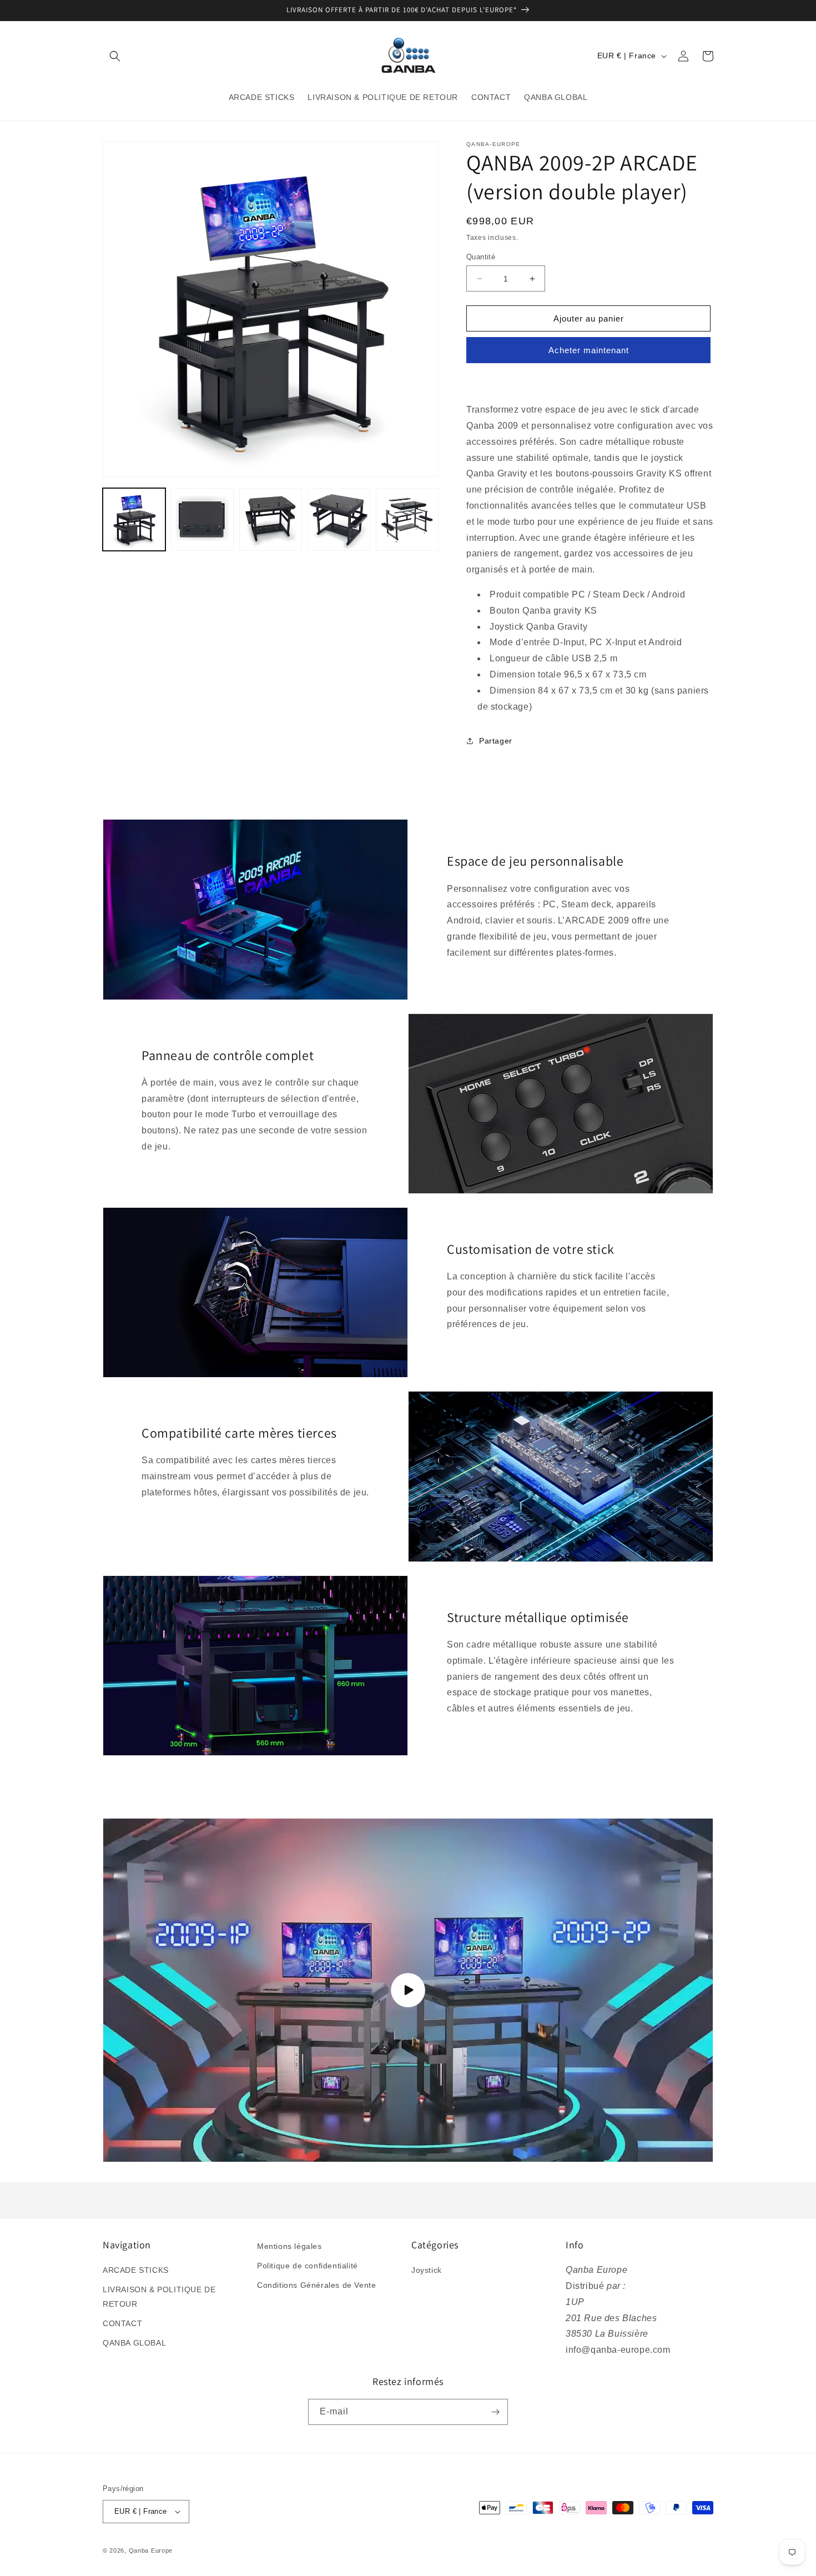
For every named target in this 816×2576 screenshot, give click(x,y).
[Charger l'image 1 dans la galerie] (134, 519)
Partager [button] (496, 741)
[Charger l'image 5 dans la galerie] (407, 519)
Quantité (481, 257)
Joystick (427, 2270)
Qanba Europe (151, 2550)
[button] (115, 56)
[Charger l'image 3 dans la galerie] (271, 519)
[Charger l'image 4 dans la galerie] (339, 519)
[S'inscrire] (495, 2412)
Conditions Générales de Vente (316, 2285)
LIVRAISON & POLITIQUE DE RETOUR (159, 2296)
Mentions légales (289, 2246)
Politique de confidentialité (308, 2266)
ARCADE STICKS (136, 2270)
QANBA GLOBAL (134, 2343)
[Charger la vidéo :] (408, 1990)
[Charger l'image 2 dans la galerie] (202, 519)
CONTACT (122, 2323)
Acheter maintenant (589, 350)
